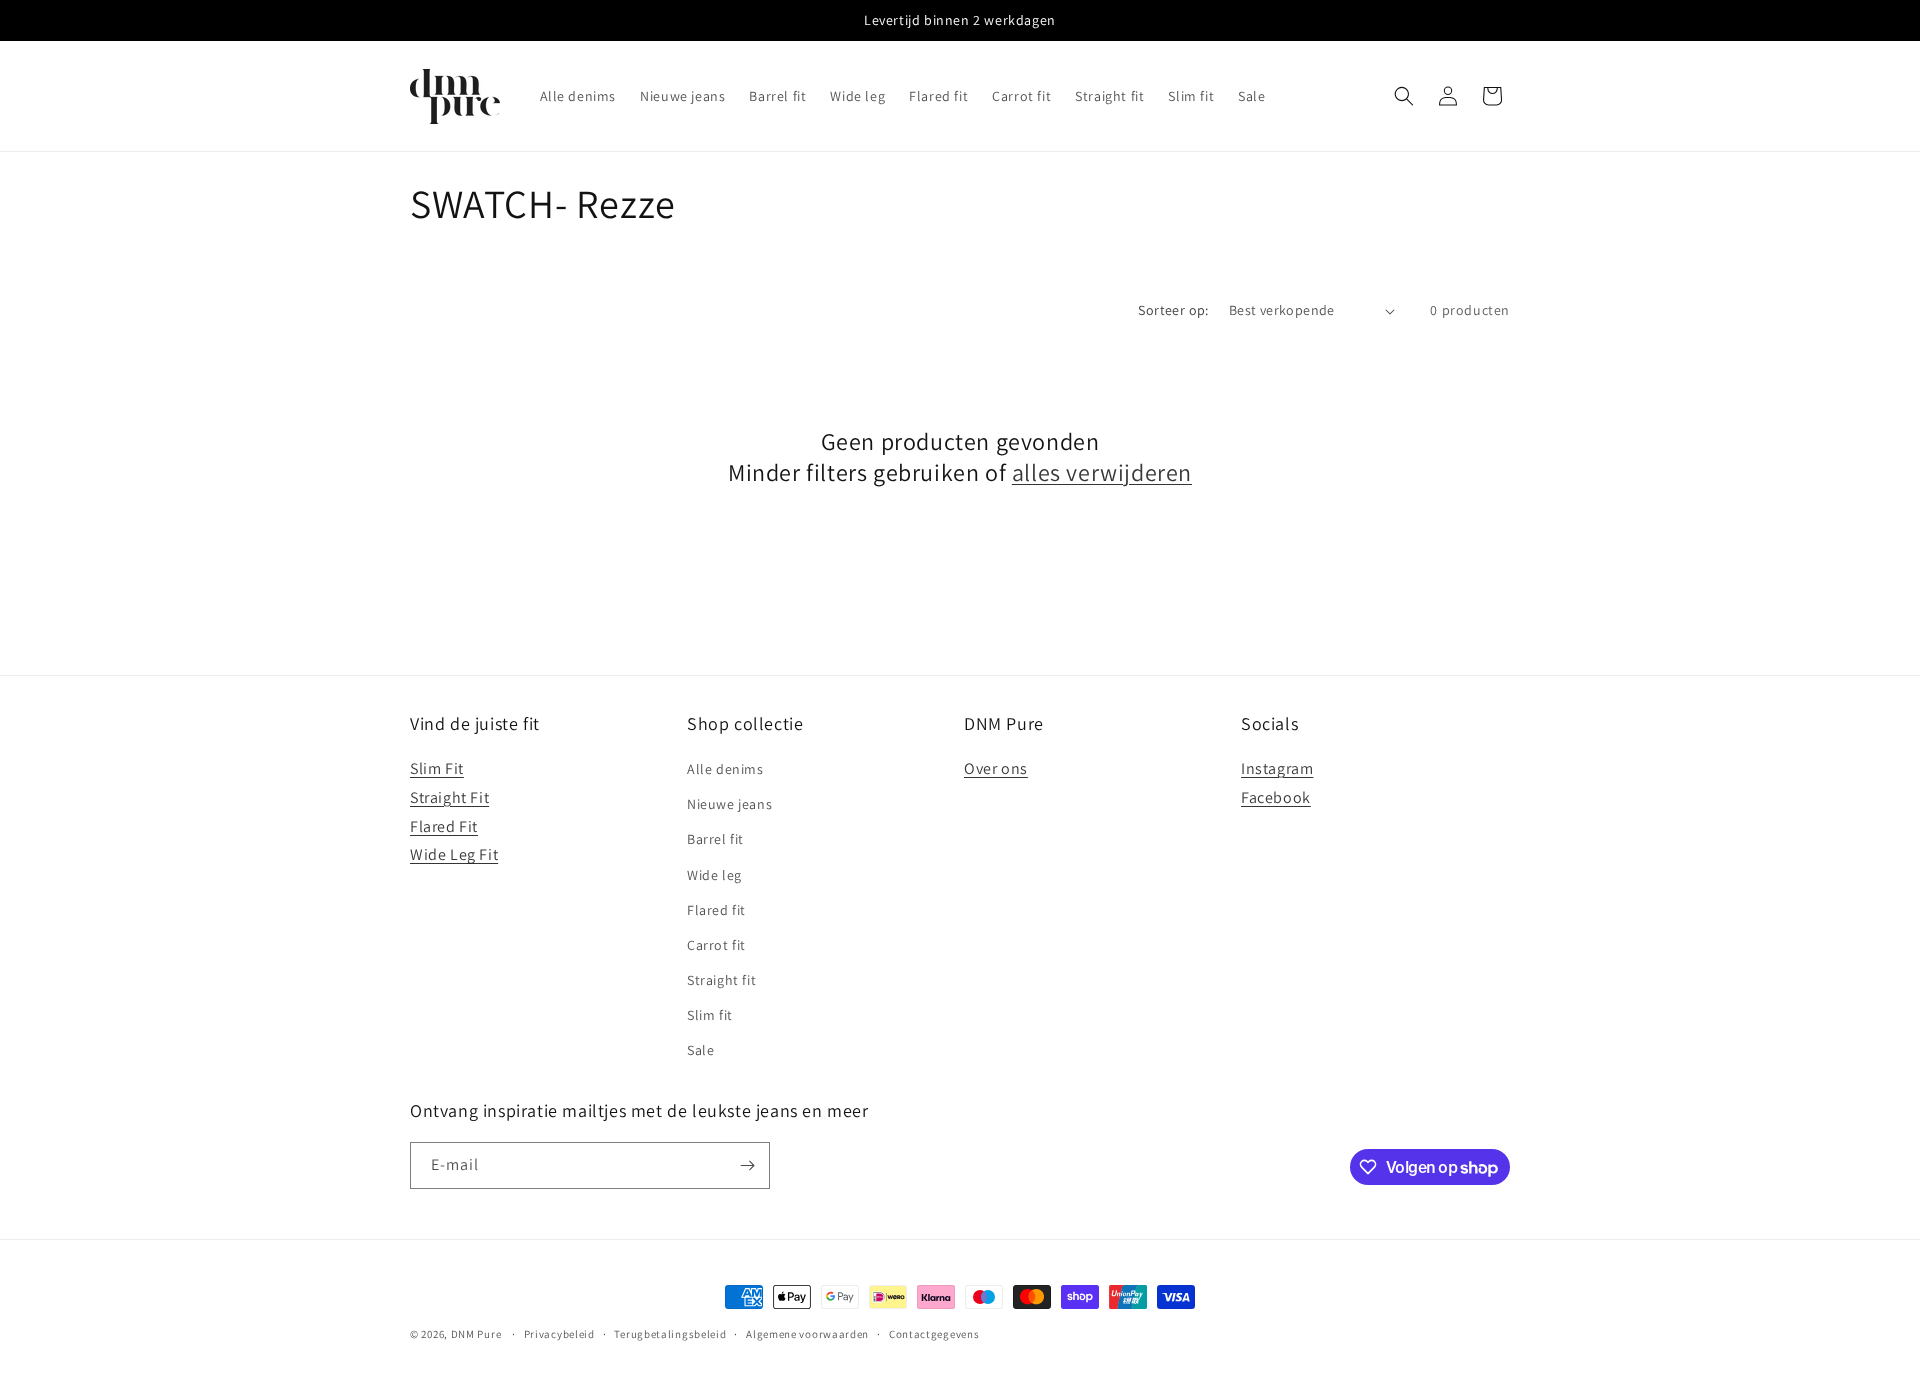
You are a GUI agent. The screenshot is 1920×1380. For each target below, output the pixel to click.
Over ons (996, 768)
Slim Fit (437, 768)
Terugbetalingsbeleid (670, 1334)
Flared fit (716, 910)
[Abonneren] (747, 1165)
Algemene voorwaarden (807, 1334)
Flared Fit (444, 826)
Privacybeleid (559, 1334)
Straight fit (721, 980)
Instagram (1277, 768)
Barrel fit (715, 839)
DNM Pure (476, 1334)
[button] (1404, 96)
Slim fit (710, 1015)
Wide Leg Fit (454, 854)
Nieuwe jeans (729, 804)
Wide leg (714, 875)
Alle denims (725, 769)
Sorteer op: (1173, 310)
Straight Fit (449, 797)
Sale (700, 1050)
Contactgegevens (934, 1334)
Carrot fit (716, 945)
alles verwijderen (1102, 472)
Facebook (1276, 797)
